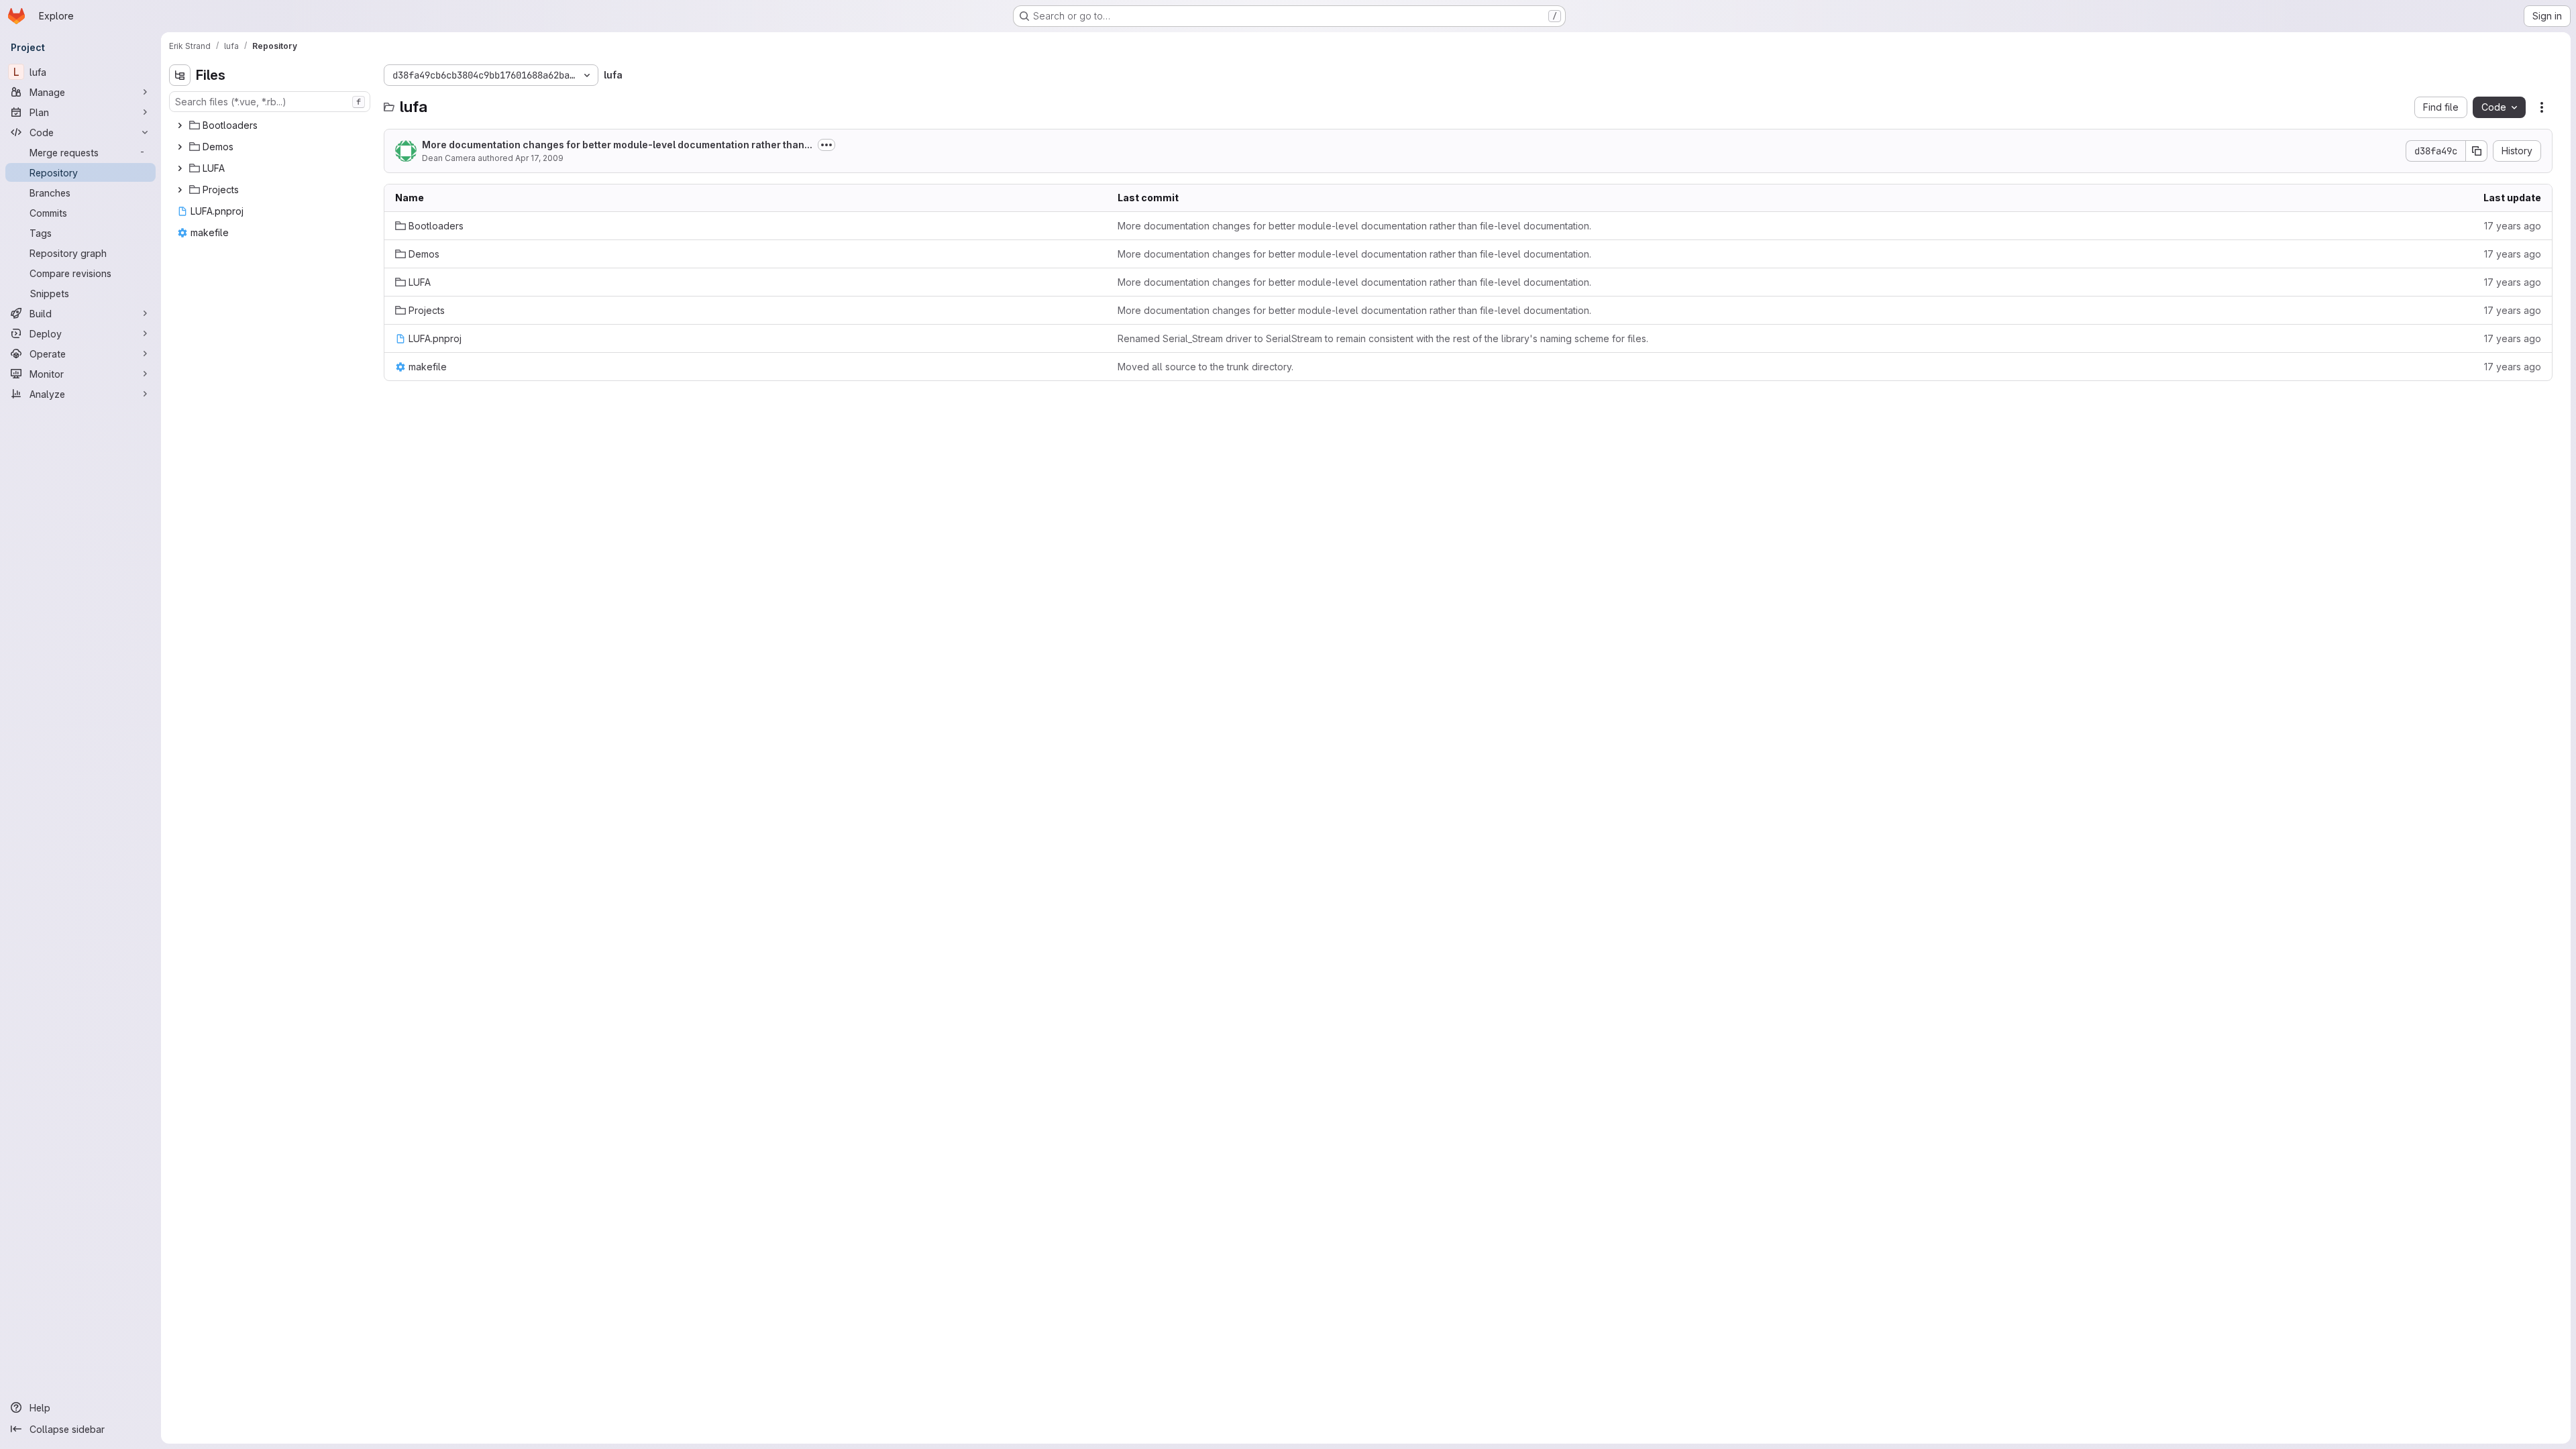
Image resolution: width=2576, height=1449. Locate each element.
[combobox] (270, 102)
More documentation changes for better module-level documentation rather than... (617, 145)
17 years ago (2513, 226)
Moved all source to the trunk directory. (1205, 367)
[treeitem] (271, 125)
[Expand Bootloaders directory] (180, 125)
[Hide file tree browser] (180, 75)
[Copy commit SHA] (2477, 151)
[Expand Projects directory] (180, 190)
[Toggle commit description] (826, 145)
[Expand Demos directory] (180, 147)
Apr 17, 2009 (539, 158)
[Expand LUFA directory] (180, 168)
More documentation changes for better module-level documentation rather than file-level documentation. (1354, 226)
